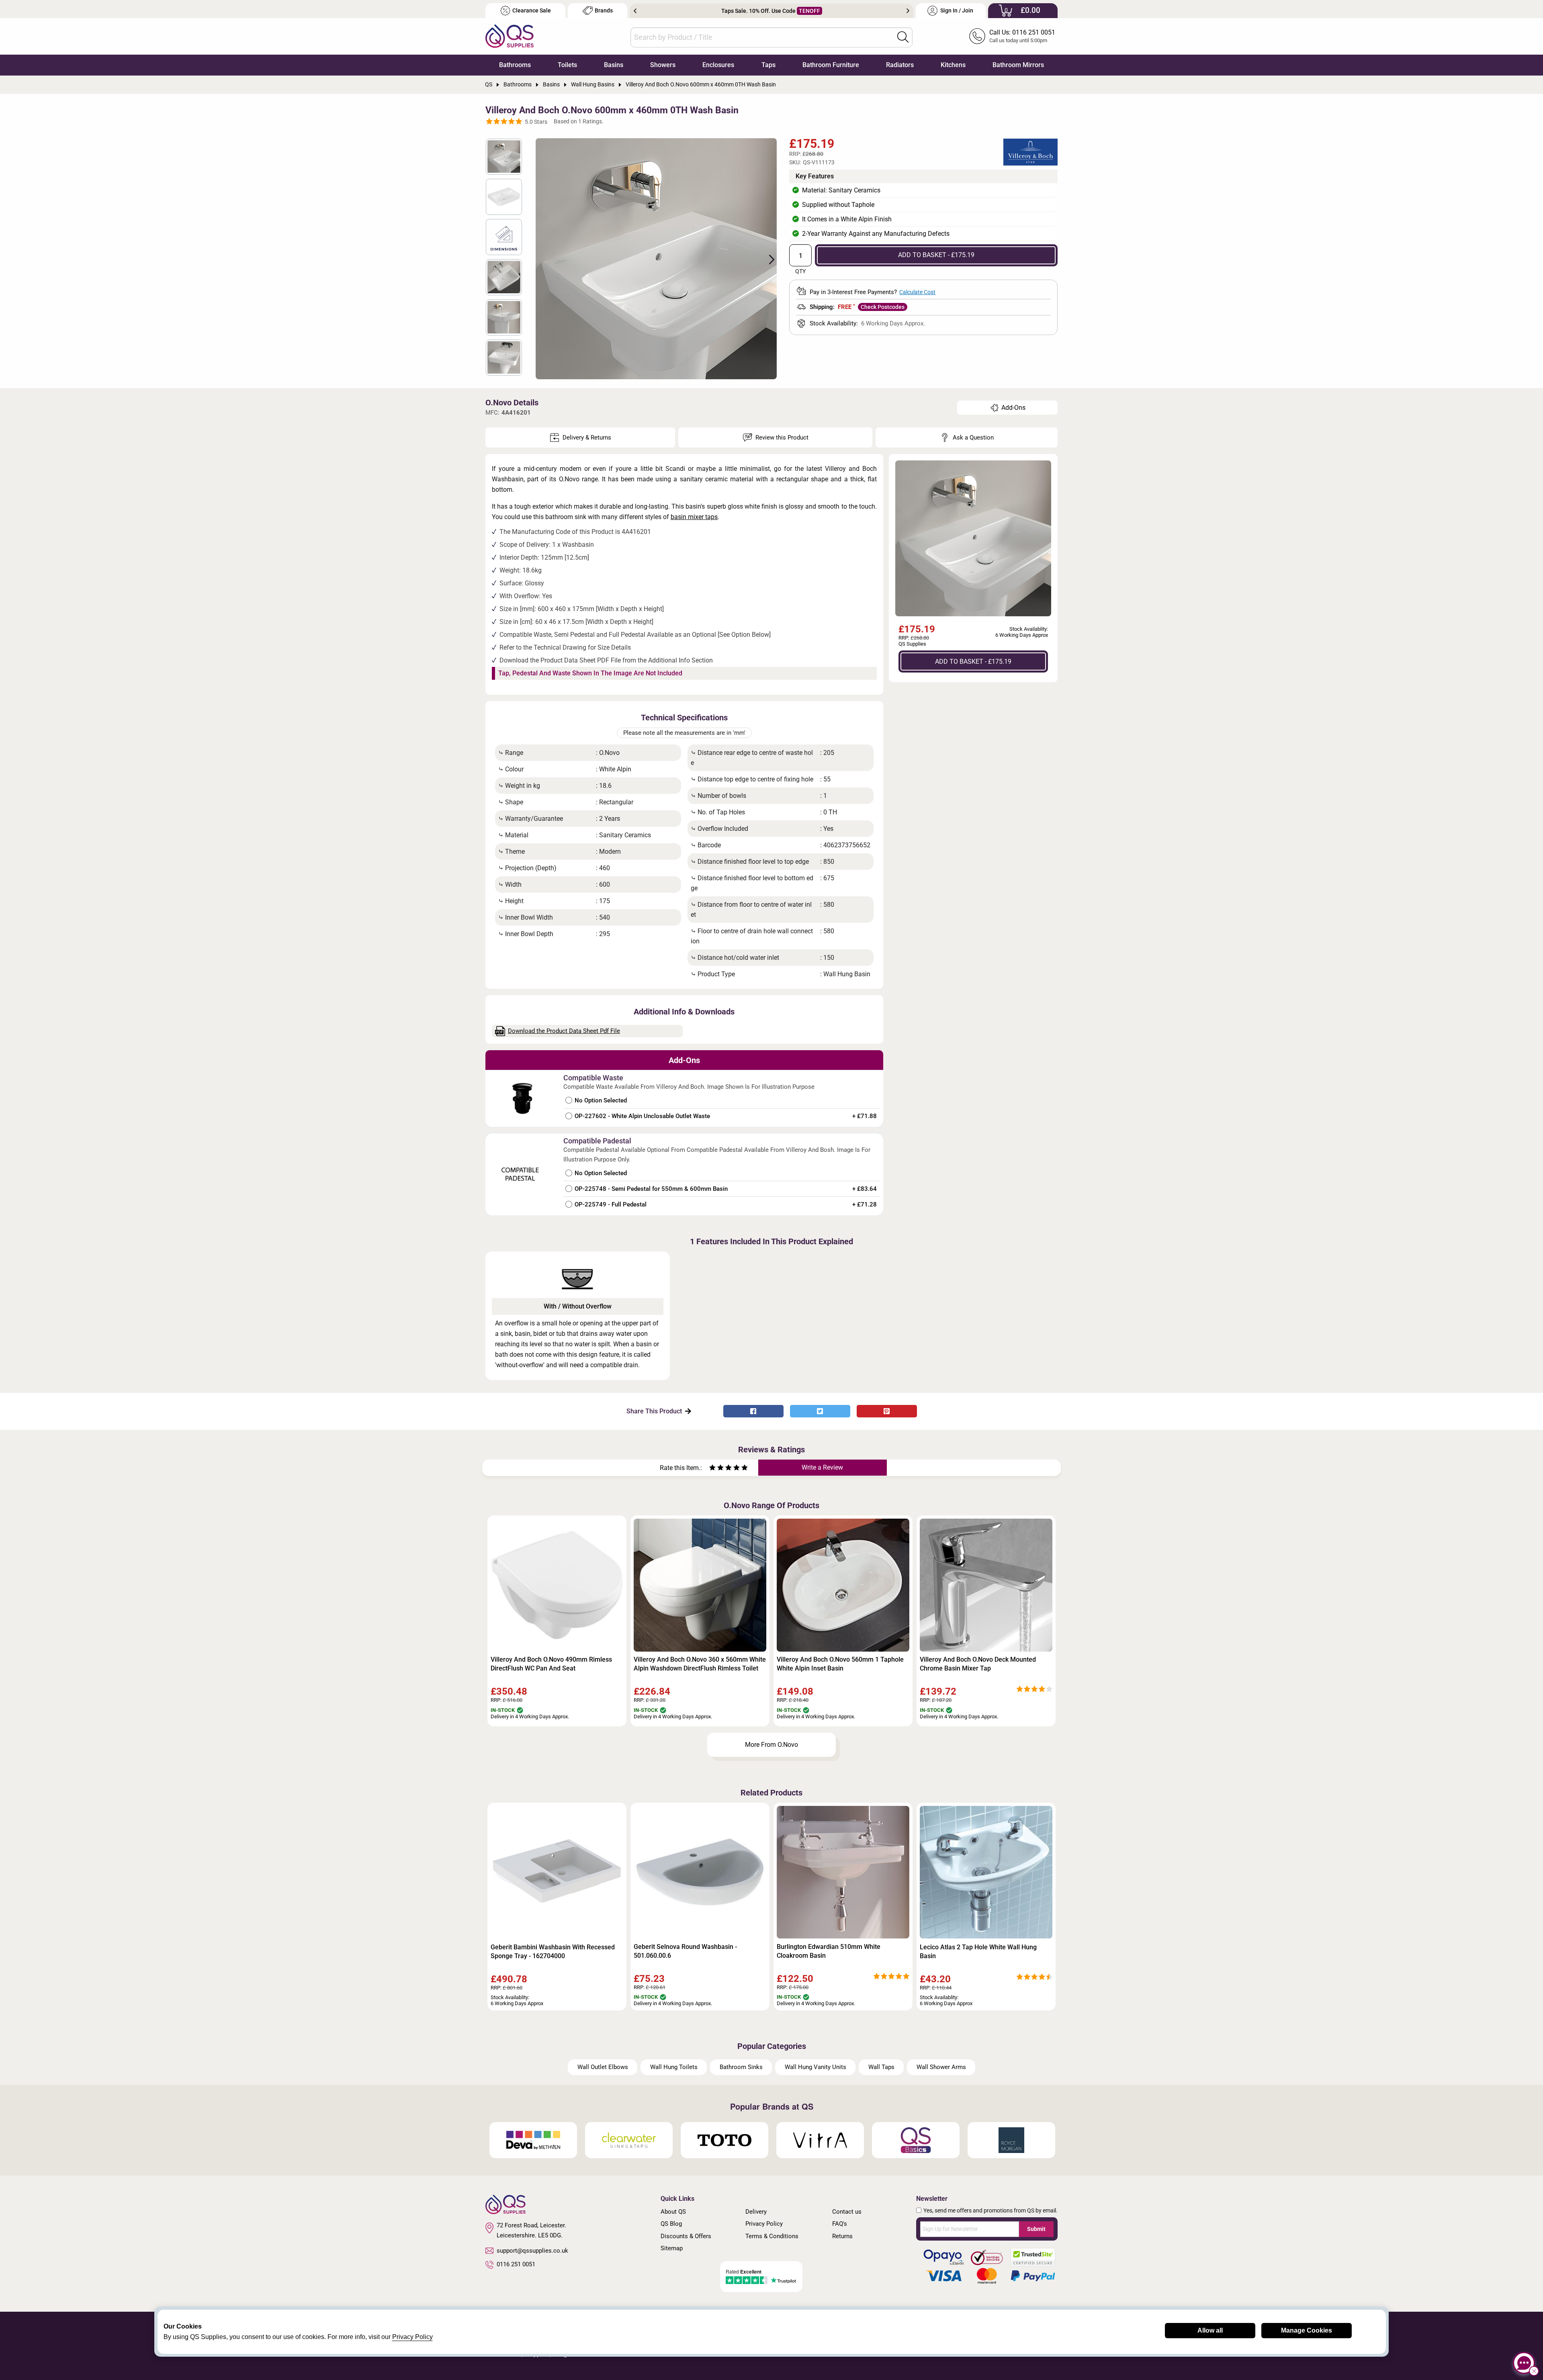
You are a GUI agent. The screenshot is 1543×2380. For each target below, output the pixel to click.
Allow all (1210, 2330)
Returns (842, 2236)
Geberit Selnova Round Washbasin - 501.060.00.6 (685, 1951)
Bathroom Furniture (831, 65)
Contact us (847, 2212)
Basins (614, 65)
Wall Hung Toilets (674, 2067)
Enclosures (718, 65)
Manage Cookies (1307, 2330)
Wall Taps (881, 2067)
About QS (673, 2212)
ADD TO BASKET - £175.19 (936, 255)
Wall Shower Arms (941, 2067)
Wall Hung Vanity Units (815, 2067)
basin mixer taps (694, 517)
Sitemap (672, 2248)
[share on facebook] (753, 1411)
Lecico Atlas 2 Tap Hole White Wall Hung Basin (978, 1952)
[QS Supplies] (510, 36)
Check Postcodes (883, 307)
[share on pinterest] (887, 1411)
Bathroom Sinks (741, 2067)
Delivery (756, 2212)
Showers (663, 65)
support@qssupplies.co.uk (532, 2251)
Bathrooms (515, 65)
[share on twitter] (820, 1411)
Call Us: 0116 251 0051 (1022, 32)
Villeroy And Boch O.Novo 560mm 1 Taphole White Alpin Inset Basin (840, 1664)
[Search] (903, 37)
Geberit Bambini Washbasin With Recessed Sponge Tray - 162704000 (553, 1952)
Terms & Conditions (772, 2236)
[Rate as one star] (712, 1469)
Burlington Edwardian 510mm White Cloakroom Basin (829, 1951)
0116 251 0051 (516, 2264)
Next (908, 11)
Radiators (900, 65)
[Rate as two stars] (716, 1469)
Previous (635, 11)
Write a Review (822, 1467)
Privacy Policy (764, 2224)
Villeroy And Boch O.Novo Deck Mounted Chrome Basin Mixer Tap (978, 1664)
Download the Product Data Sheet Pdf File (564, 1031)
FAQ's (840, 2224)
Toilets (567, 65)
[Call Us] (977, 36)
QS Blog (671, 2224)
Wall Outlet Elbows (603, 2067)
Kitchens (953, 65)
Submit (1036, 2229)
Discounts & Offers (686, 2236)
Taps (768, 65)
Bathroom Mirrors (1018, 65)
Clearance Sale (532, 11)
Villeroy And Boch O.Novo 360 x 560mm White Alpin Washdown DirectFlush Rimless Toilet (700, 1664)
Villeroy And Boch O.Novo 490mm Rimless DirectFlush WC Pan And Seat (551, 1664)
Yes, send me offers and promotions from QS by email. (990, 2210)
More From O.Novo (771, 1745)
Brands (604, 11)
